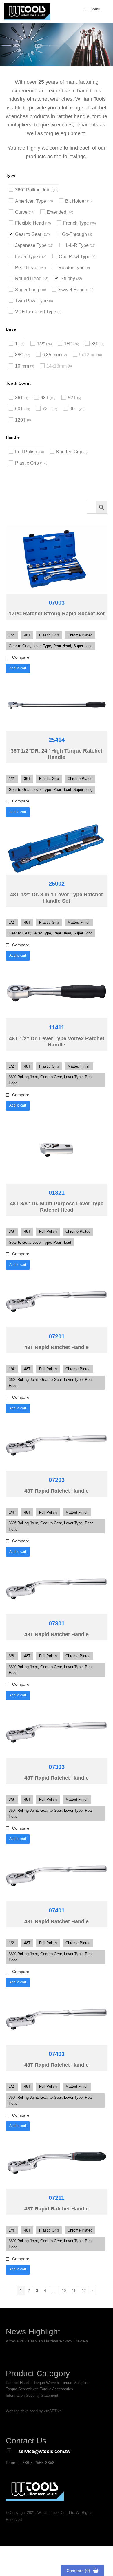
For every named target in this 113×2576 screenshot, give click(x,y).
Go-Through (74, 234)
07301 (57, 1623)
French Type (76, 223)
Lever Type (27, 257)
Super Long (27, 290)
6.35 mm (51, 355)
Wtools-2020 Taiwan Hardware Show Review (47, 2341)
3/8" (19, 355)
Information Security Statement (32, 2395)
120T (20, 420)
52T (72, 398)
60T (19, 409)
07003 (57, 603)
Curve (21, 212)
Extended (57, 212)
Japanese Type (31, 245)
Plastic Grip (27, 463)
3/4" (95, 344)
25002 (57, 884)
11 (74, 2291)
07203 (57, 1480)
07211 (57, 2198)
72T (46, 409)
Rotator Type (71, 268)
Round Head (28, 279)
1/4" (68, 344)
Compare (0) (78, 2571)
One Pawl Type (75, 257)
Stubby (68, 279)
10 (64, 2291)
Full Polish (26, 452)
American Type (31, 201)
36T (19, 398)
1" (17, 344)
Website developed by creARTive (34, 2411)
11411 (57, 1027)
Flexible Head (30, 223)
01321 (57, 1193)
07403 (57, 2054)
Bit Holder (75, 201)
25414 (57, 740)
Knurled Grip (69, 452)
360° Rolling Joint (33, 190)
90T (74, 409)
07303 (57, 1767)
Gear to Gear (28, 234)
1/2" (41, 344)
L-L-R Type (77, 245)
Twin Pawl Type (31, 301)
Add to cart (18, 668)
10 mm (22, 366)
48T (45, 398)
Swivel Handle (73, 290)
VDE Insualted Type (36, 312)
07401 (57, 1910)
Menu (96, 9)
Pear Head (26, 268)
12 (84, 2291)
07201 (57, 1336)
